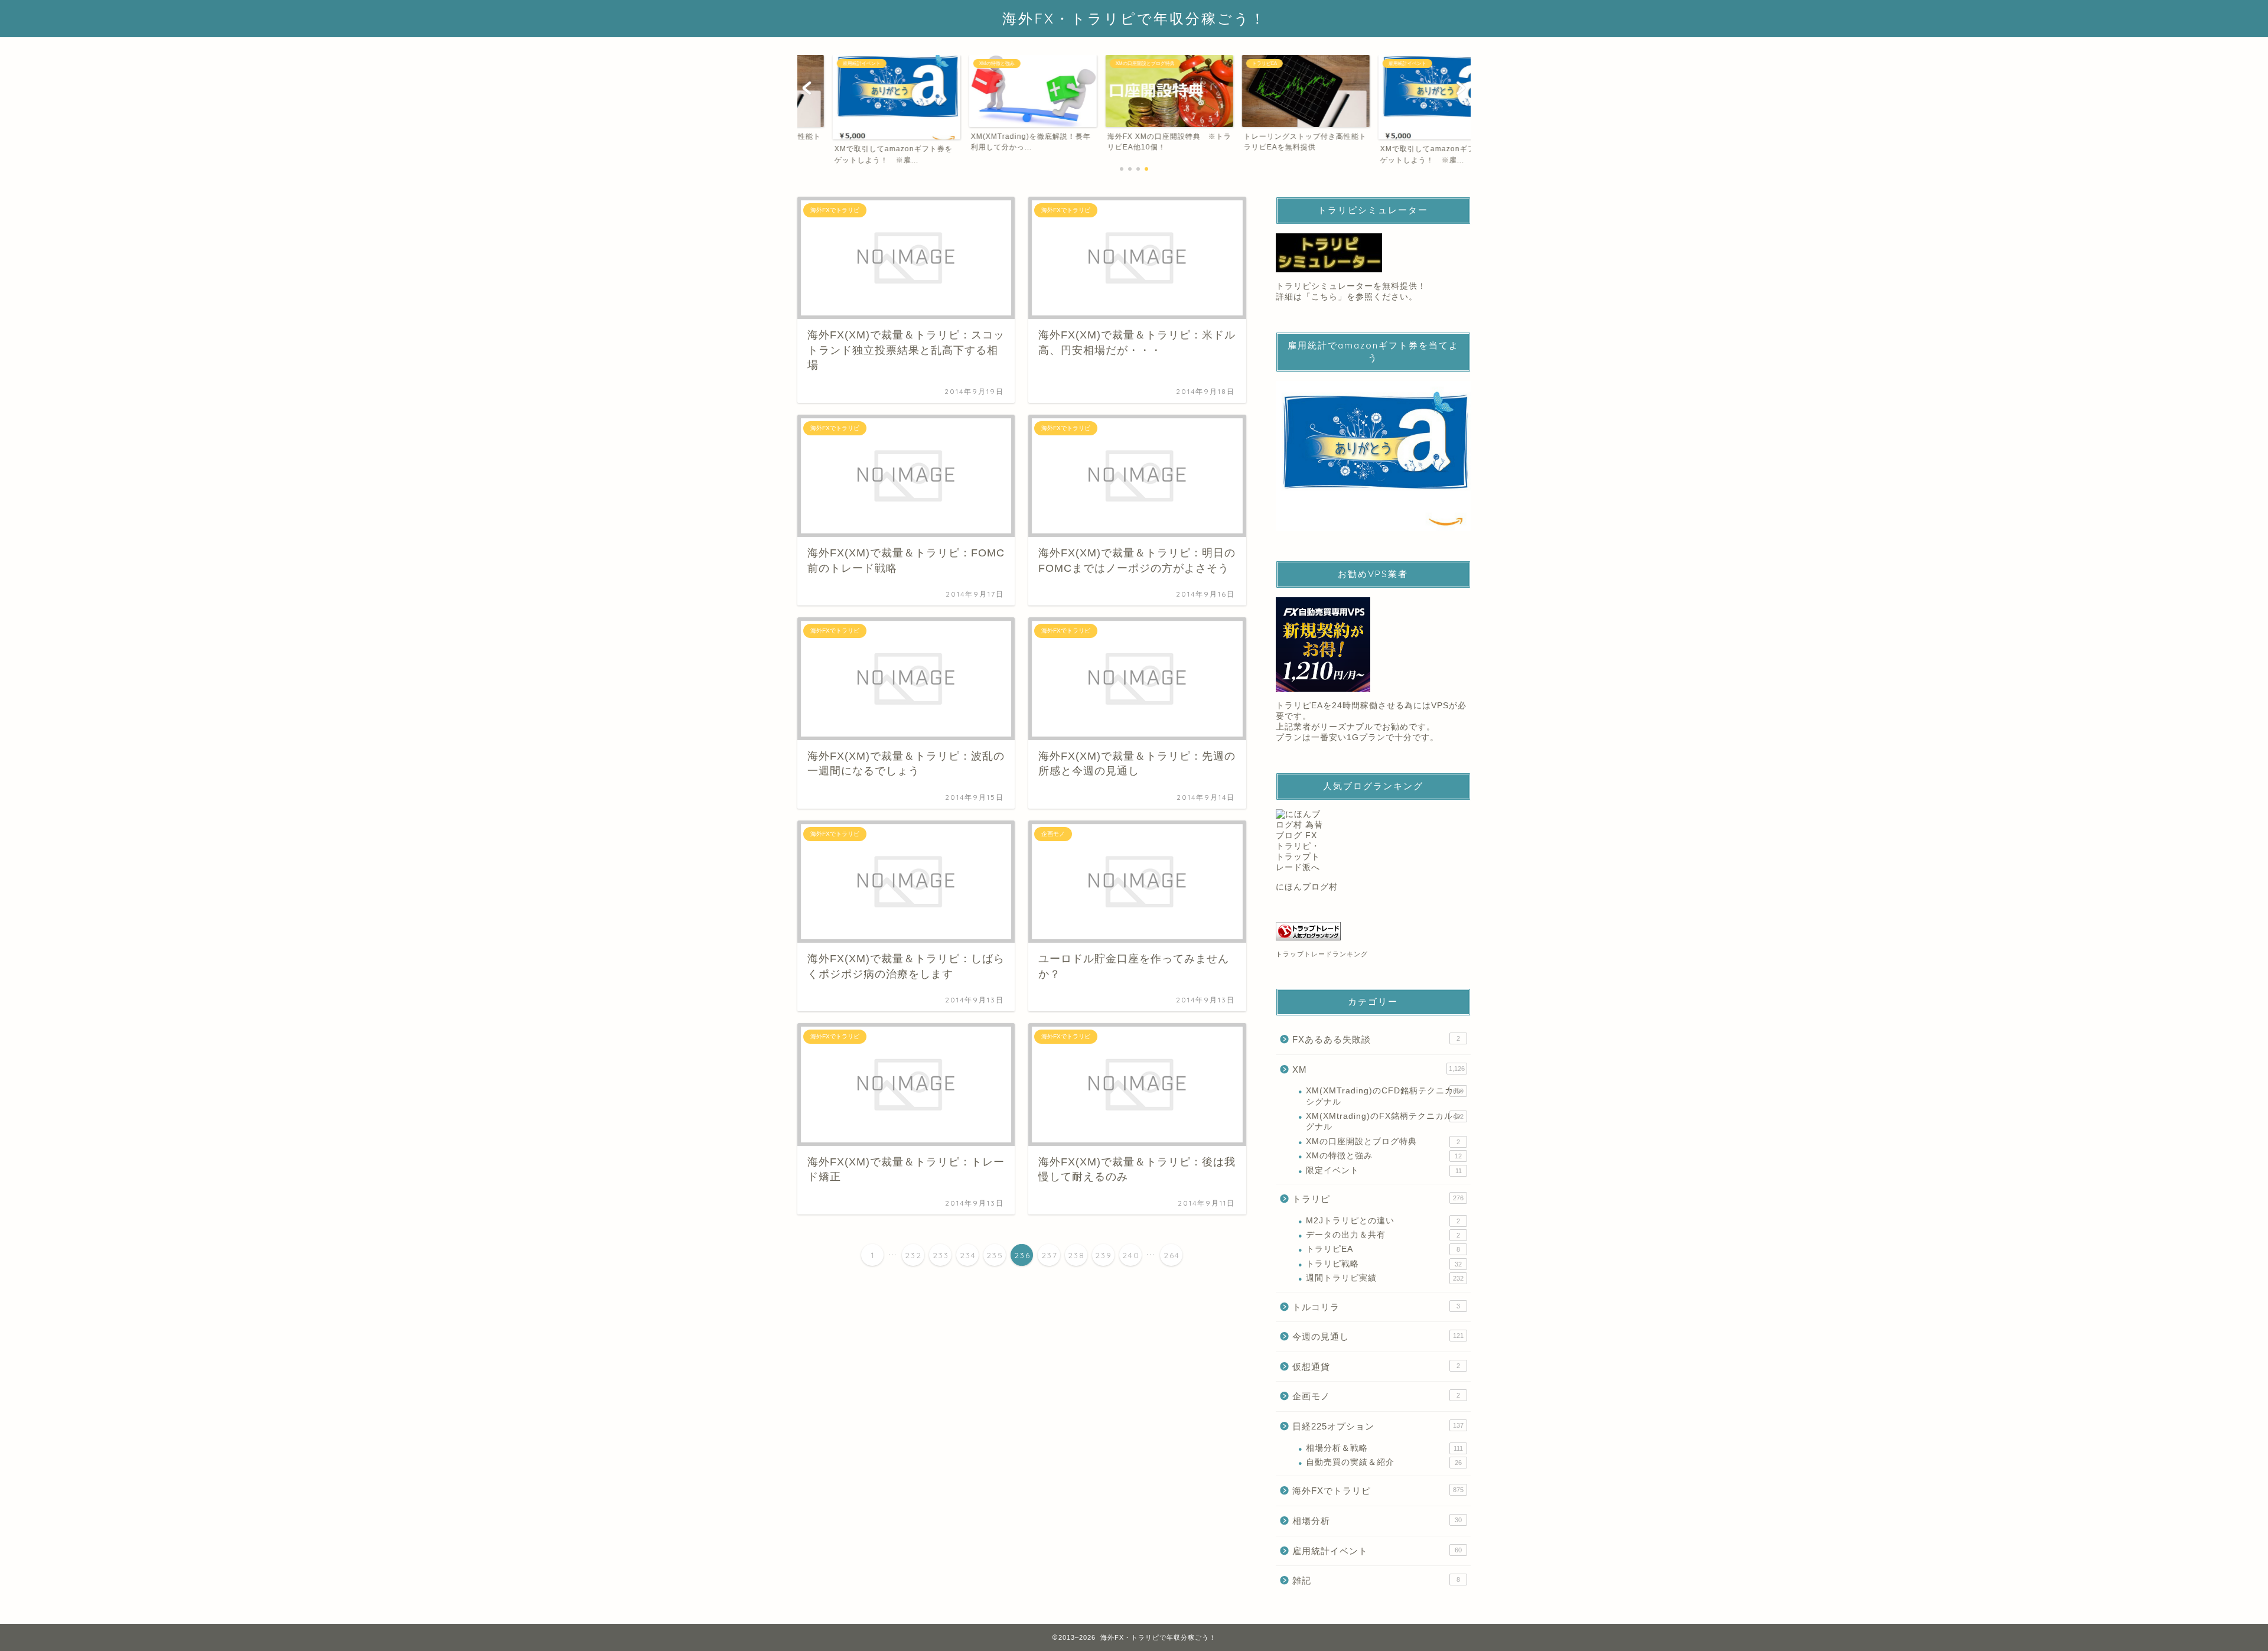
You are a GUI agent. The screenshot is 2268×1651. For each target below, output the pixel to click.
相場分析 (1377, 1521)
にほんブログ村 (1307, 887)
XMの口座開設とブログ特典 (1383, 1142)
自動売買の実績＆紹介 (1384, 1462)
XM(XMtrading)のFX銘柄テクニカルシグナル (1385, 1121)
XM (1379, 1069)
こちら (1324, 297)
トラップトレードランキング (1322, 954)
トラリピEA (1383, 1249)
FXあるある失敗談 (1376, 1039)
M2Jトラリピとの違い (1383, 1221)
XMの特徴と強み (1384, 1156)
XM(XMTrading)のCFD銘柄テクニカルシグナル (1385, 1096)
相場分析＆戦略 (1384, 1448)
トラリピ (1378, 1199)
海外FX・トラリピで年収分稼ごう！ (1134, 18)
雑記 (1376, 1580)
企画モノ (1376, 1396)
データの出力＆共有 (1383, 1235)
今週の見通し (1378, 1336)
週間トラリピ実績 (1385, 1278)
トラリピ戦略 (1384, 1264)
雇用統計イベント (1377, 1551)
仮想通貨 (1376, 1367)
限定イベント (1384, 1170)
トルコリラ (1376, 1307)
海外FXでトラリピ (1378, 1491)
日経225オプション (1378, 1426)
